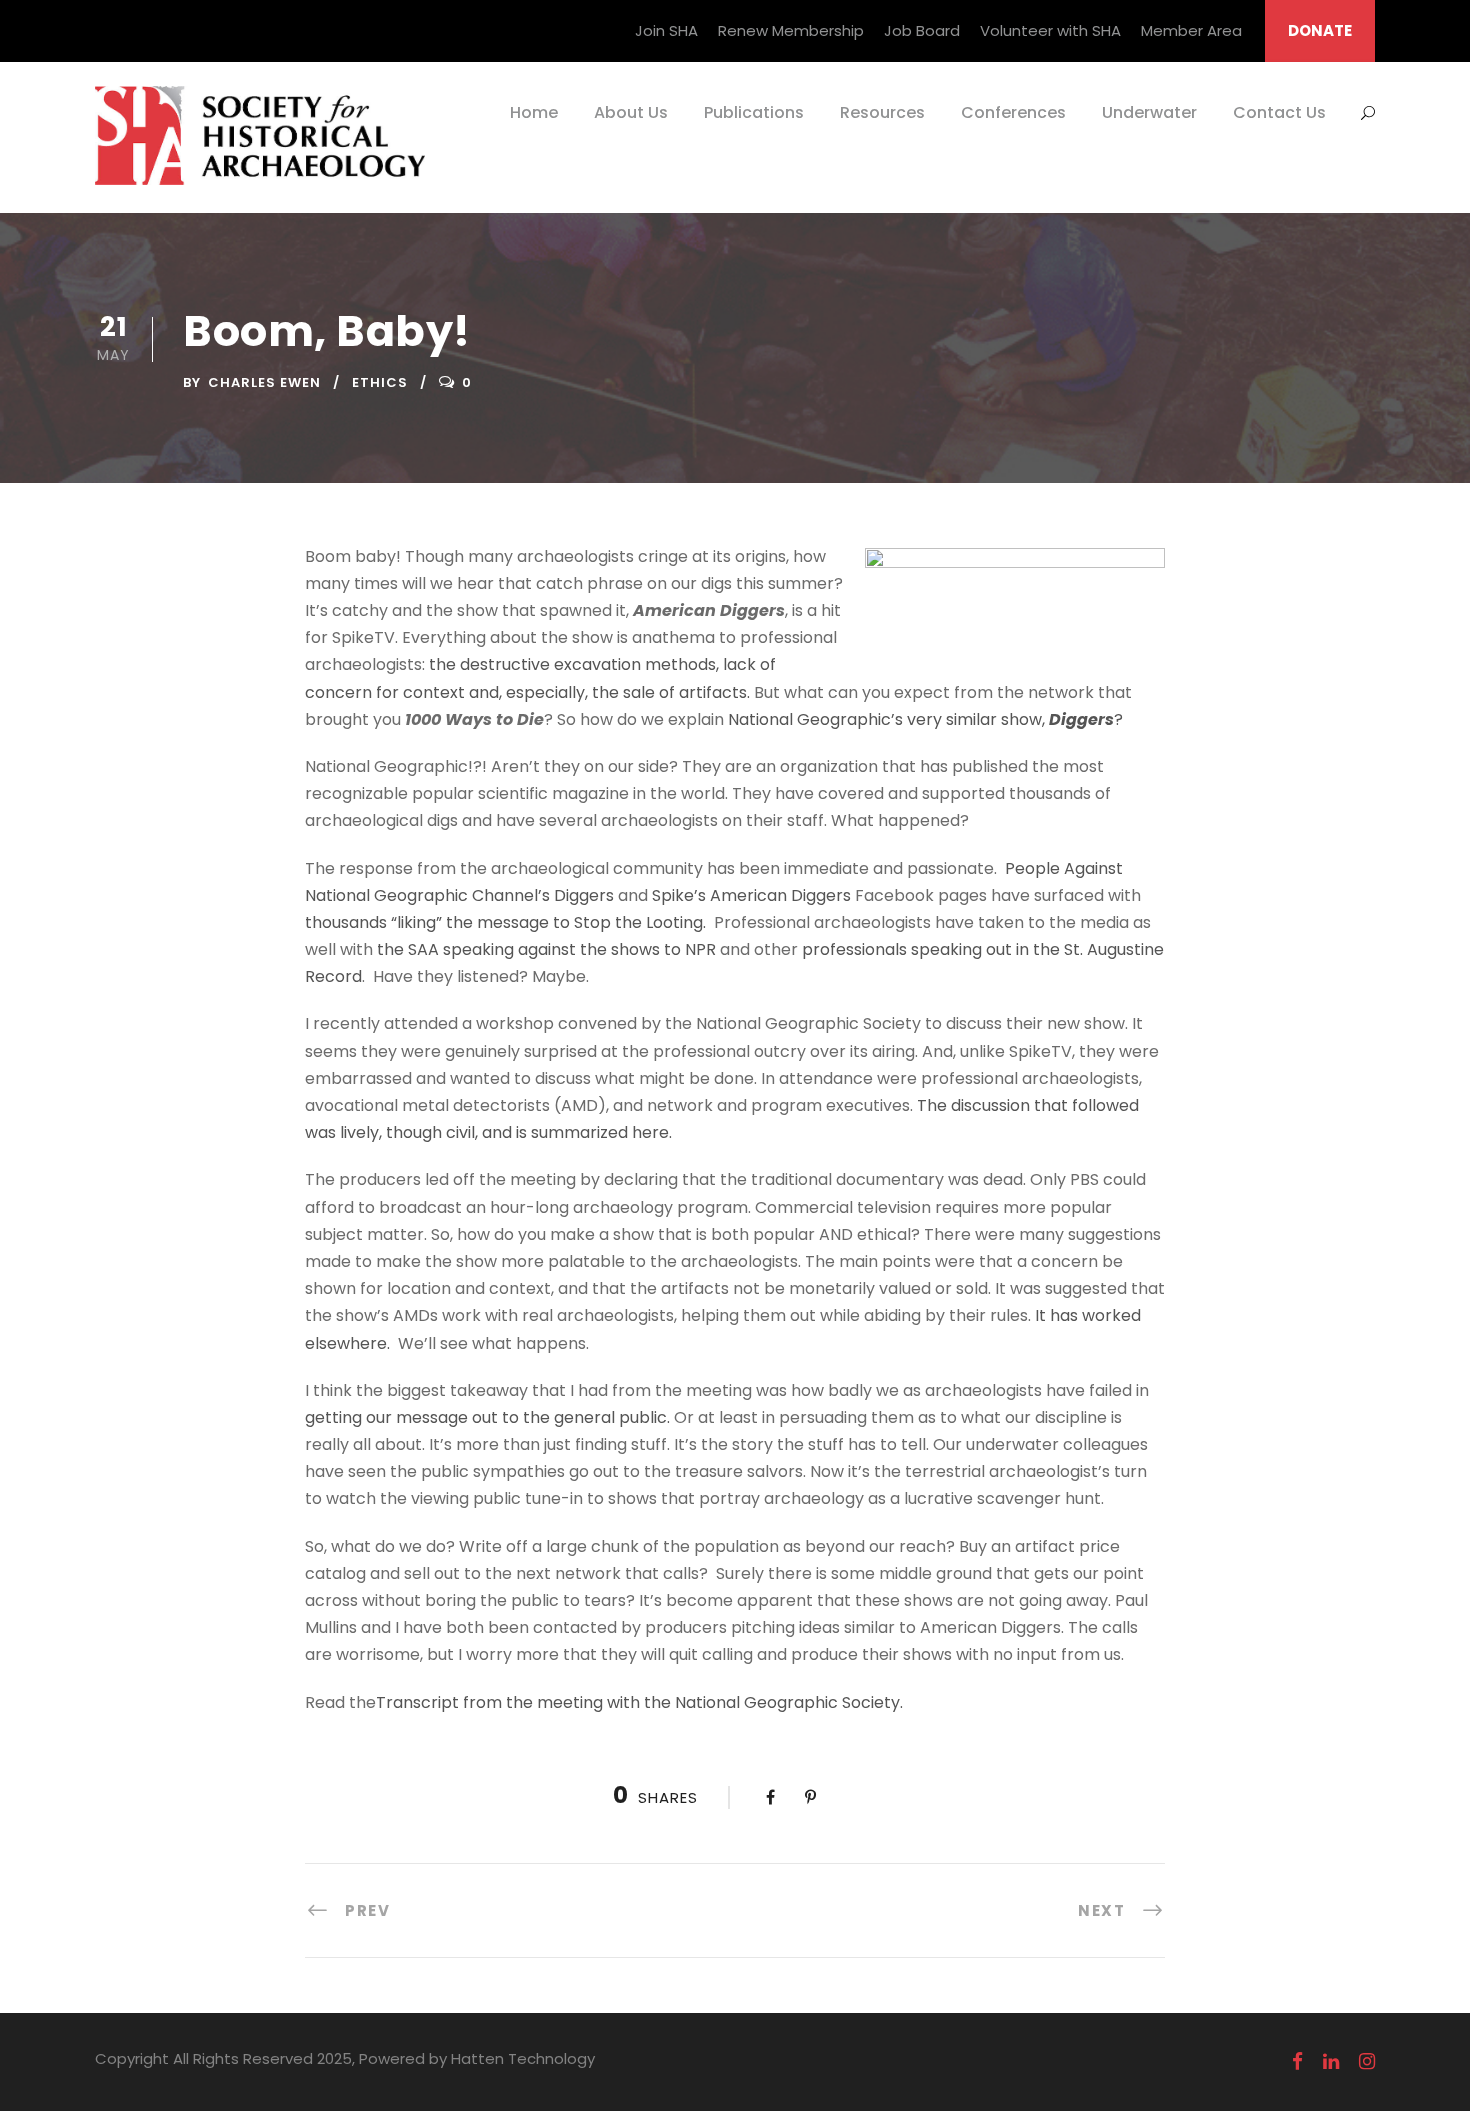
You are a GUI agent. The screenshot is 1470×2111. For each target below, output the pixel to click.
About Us (631, 112)
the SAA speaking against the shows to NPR (546, 949)
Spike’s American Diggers (751, 895)
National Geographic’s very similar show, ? (925, 719)
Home (534, 112)
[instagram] (1367, 2062)
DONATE (1320, 30)
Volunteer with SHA (1050, 30)
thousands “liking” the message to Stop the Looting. (505, 922)
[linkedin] (1331, 2062)
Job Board (922, 30)
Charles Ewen (264, 382)
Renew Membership (791, 30)
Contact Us (1279, 112)
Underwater (1149, 112)
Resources (882, 112)
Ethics (380, 382)
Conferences (1013, 112)
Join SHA (666, 30)
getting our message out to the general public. (487, 1417)
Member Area (1191, 30)
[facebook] (1297, 2062)
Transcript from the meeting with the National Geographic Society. (639, 1702)
